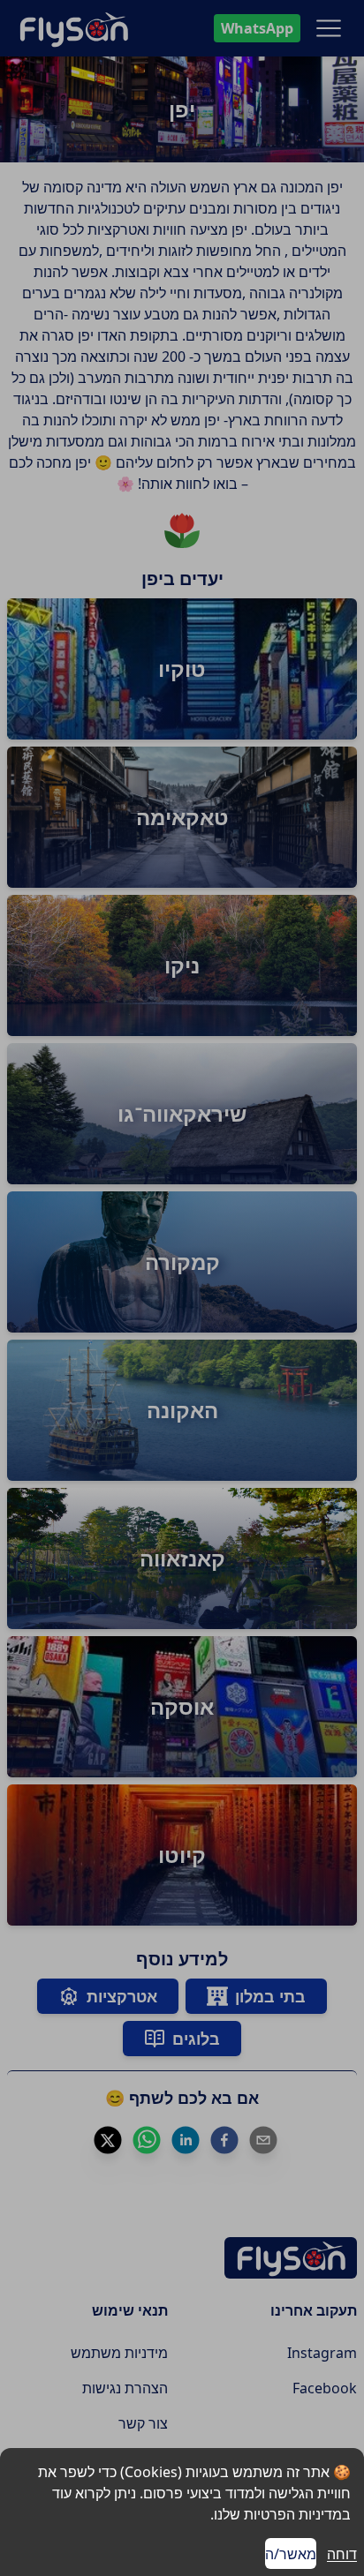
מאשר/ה (291, 2554)
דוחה (342, 2554)
